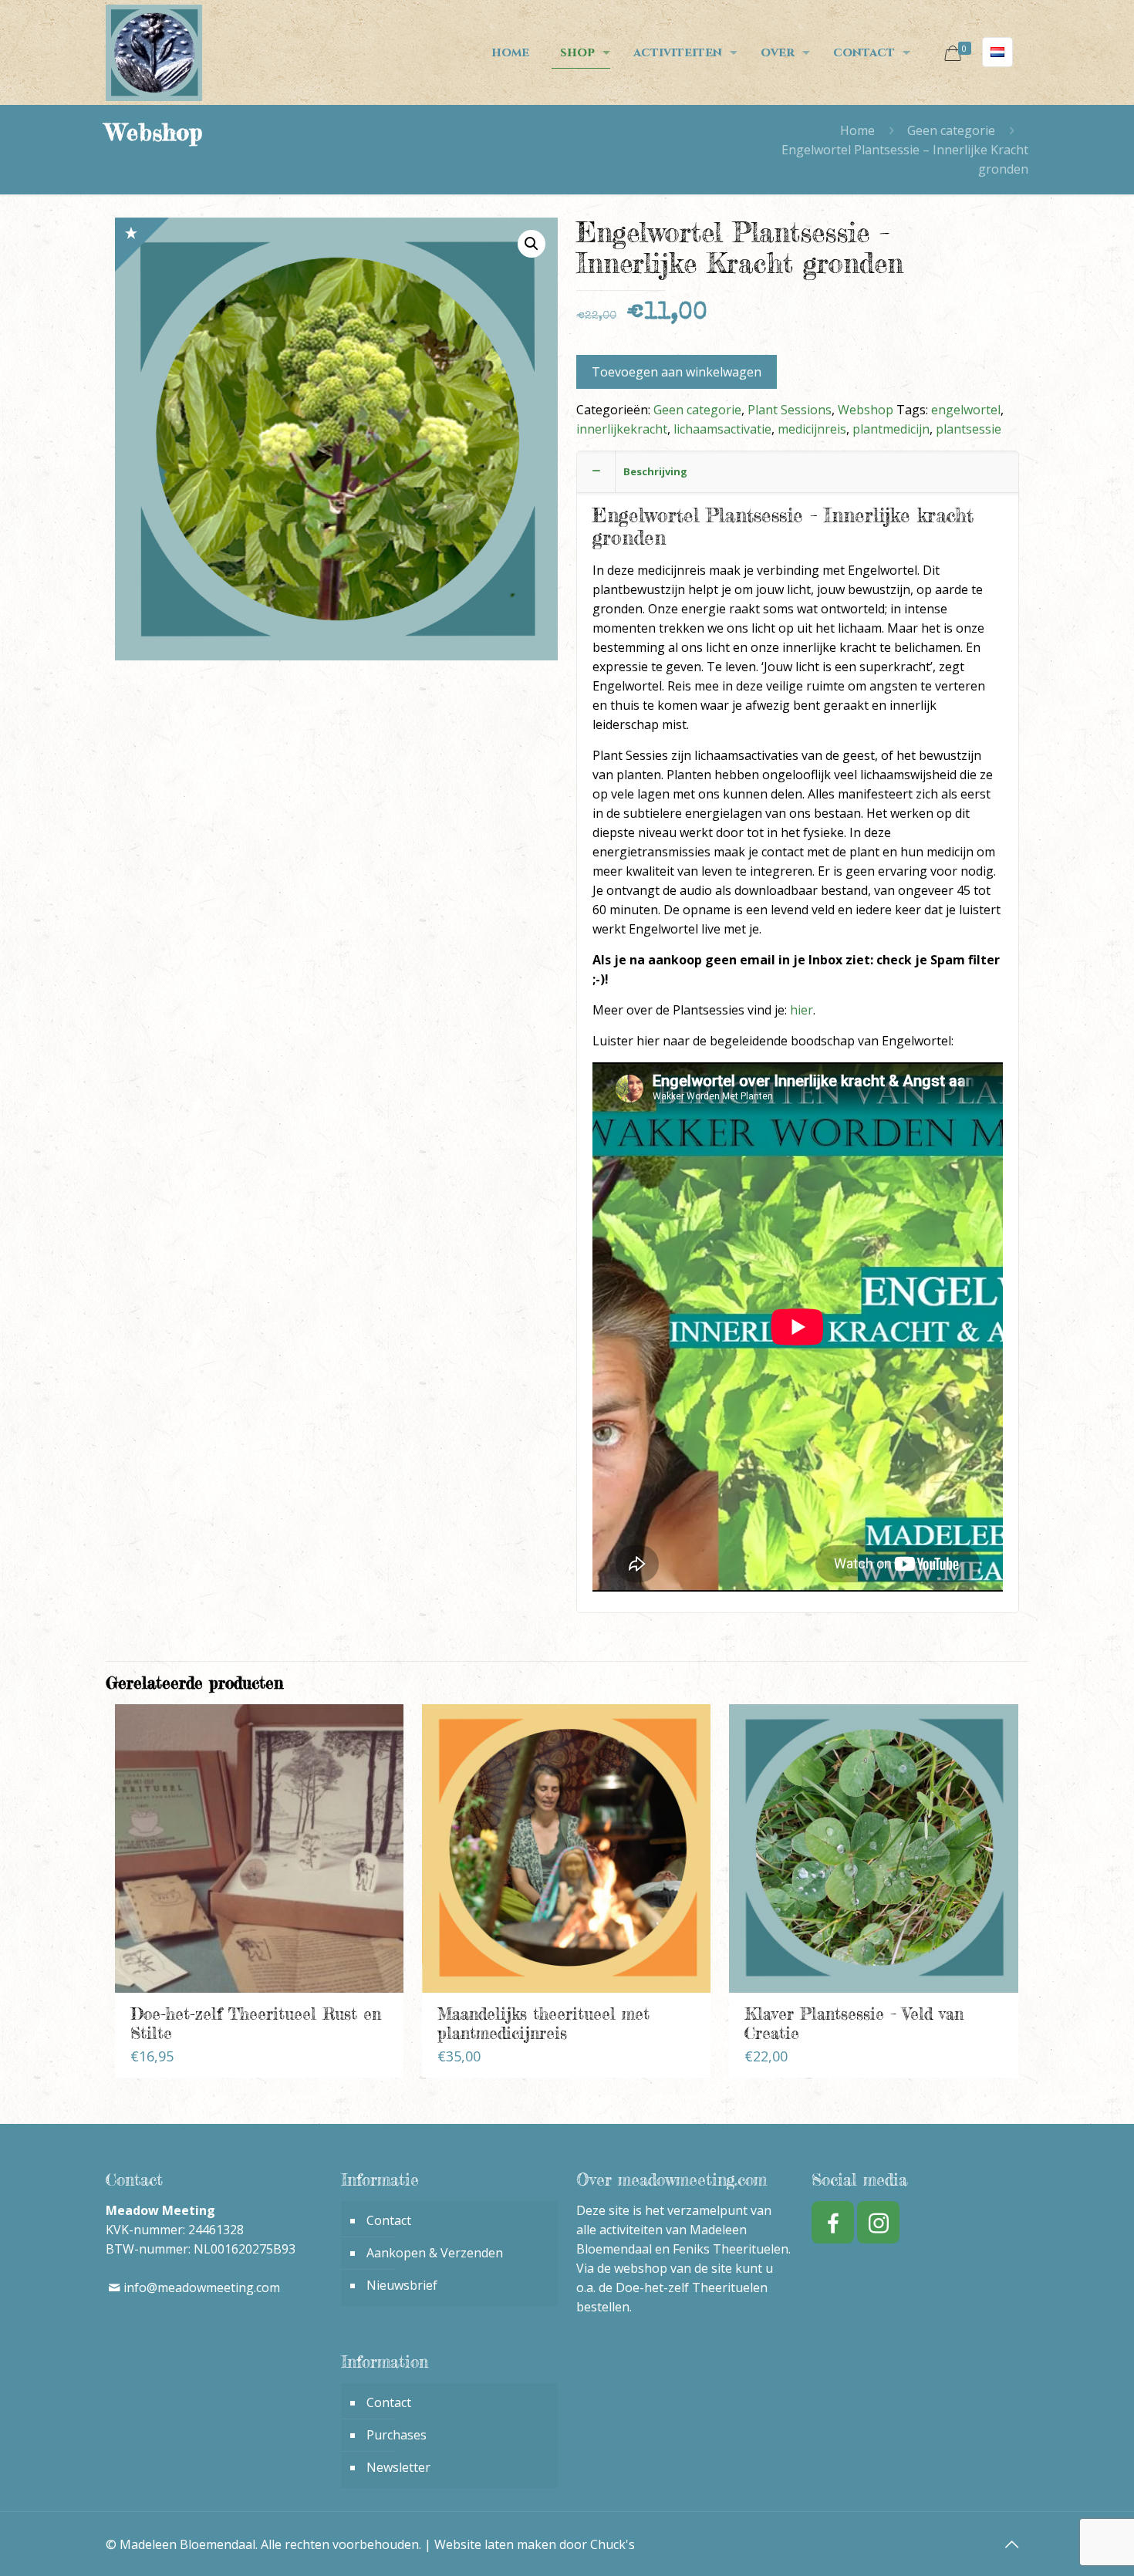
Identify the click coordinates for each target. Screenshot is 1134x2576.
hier (802, 1010)
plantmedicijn (891, 429)
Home (857, 130)
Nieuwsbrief (402, 2285)
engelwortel (966, 410)
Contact (389, 2220)
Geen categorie (951, 130)
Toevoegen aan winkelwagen (677, 372)
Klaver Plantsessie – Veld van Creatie (854, 2023)
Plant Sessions (790, 410)
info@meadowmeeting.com (202, 2287)
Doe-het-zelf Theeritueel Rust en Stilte (256, 2023)
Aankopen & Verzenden (435, 2253)
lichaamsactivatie (722, 429)
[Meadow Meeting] (154, 52)
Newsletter (398, 2467)
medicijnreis (812, 429)
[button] (532, 244)
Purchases (397, 2435)
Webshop (866, 410)
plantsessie (969, 429)
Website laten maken (495, 2544)
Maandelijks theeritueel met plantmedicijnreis (543, 2023)
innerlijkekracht (622, 429)
